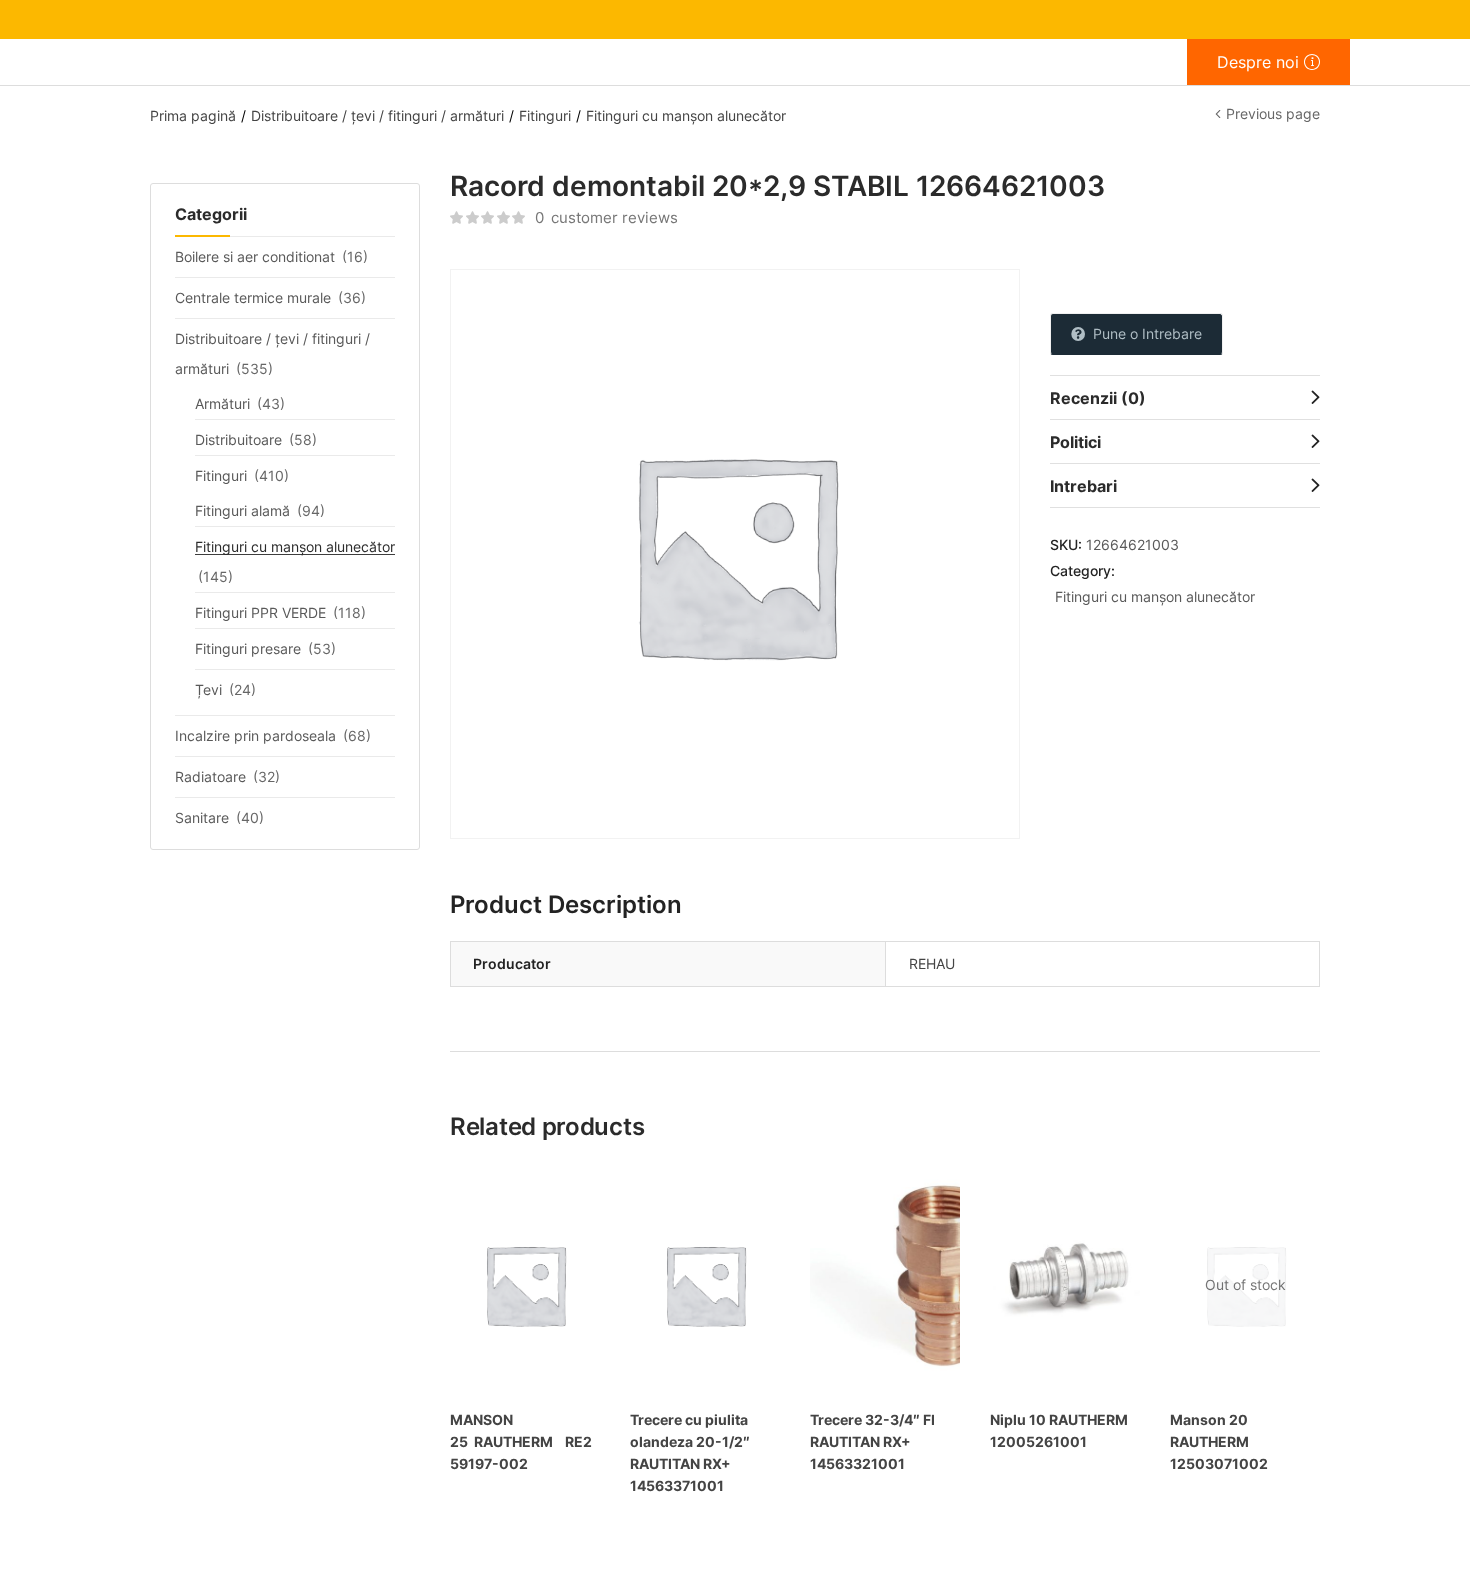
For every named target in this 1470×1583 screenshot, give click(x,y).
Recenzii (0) (1098, 398)
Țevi (208, 689)
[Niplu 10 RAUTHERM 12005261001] (1065, 1284)
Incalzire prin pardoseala (255, 735)
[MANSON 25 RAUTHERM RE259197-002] (525, 1284)
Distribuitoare (238, 439)
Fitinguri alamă (242, 510)
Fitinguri (545, 115)
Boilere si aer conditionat (255, 256)
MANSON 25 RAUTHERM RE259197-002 (521, 1441)
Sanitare (202, 817)
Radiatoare (210, 776)
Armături (222, 403)
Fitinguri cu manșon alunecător (686, 115)
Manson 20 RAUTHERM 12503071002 (1219, 1441)
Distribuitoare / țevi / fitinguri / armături (377, 115)
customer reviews (606, 217)
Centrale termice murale (253, 297)
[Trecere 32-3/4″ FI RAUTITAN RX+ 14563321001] (885, 1284)
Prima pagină (193, 115)
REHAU (932, 963)
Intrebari (1083, 486)
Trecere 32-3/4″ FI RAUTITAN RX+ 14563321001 (872, 1441)
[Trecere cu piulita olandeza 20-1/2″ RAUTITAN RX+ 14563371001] (705, 1284)
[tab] (1185, 397)
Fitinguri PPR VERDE (260, 612)
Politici (1075, 442)
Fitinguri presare (248, 648)
